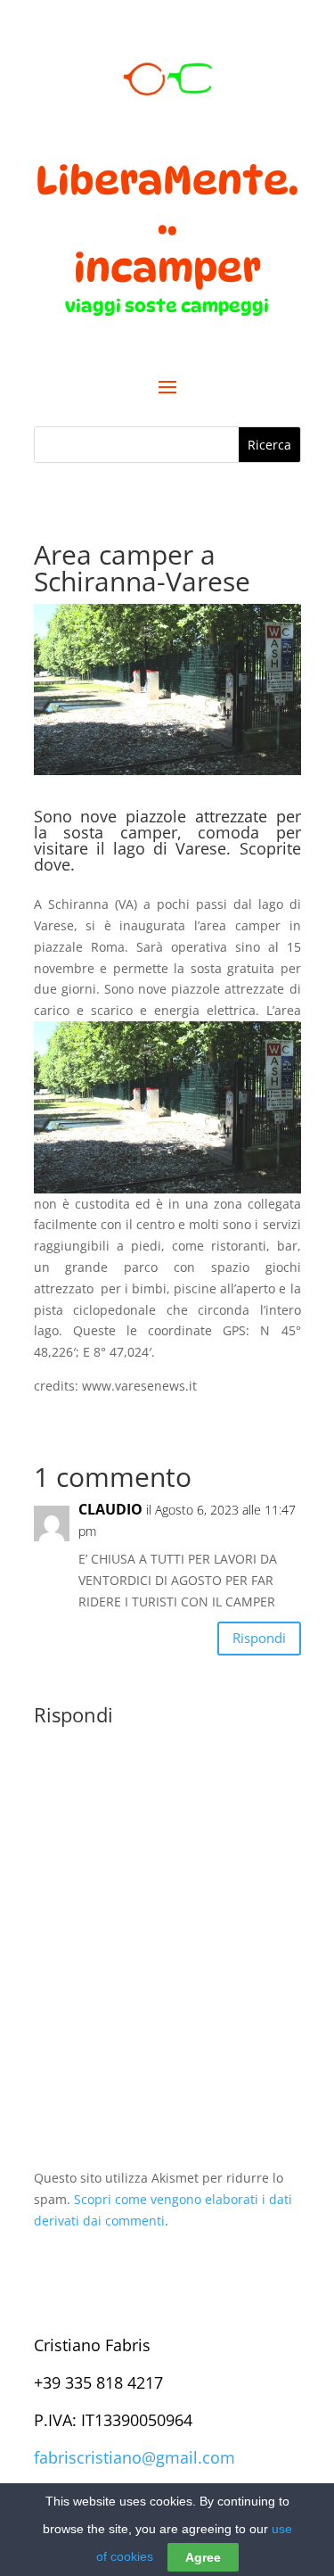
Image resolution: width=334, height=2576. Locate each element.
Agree (203, 2557)
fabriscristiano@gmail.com (134, 2457)
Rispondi (259, 1638)
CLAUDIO (110, 1509)
